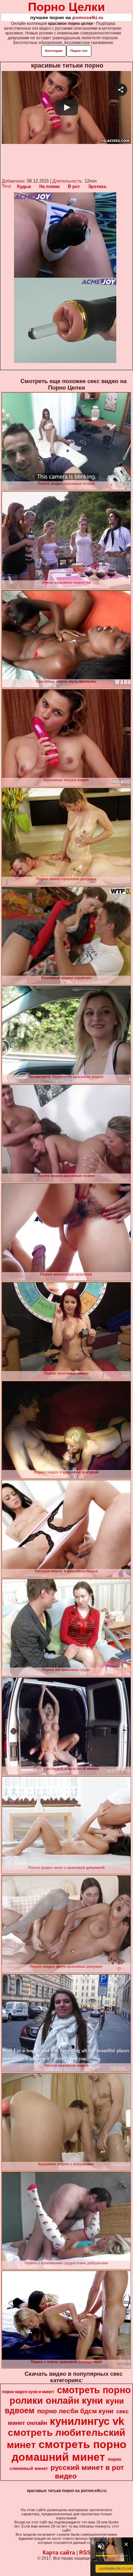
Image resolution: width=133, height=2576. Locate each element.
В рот (74, 186)
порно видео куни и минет (28, 2392)
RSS (85, 2553)
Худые (24, 186)
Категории (54, 51)
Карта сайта (59, 2553)
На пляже (49, 186)
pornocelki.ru (88, 17)
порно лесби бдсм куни (75, 2411)
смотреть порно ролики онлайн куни (70, 2395)
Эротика (97, 186)
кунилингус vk (87, 2421)
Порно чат (79, 51)
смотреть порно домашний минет (69, 2451)
